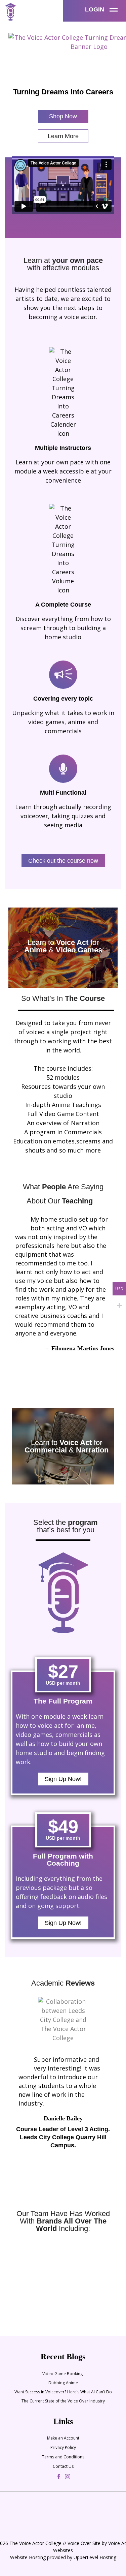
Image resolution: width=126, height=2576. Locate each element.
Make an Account (63, 2438)
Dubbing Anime (63, 2383)
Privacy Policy (63, 2447)
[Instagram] (68, 2477)
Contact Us (63, 2466)
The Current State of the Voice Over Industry (63, 2401)
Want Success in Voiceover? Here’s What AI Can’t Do (63, 2392)
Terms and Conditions (63, 2457)
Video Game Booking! (63, 2374)
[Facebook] (59, 2477)
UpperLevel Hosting (95, 2557)
